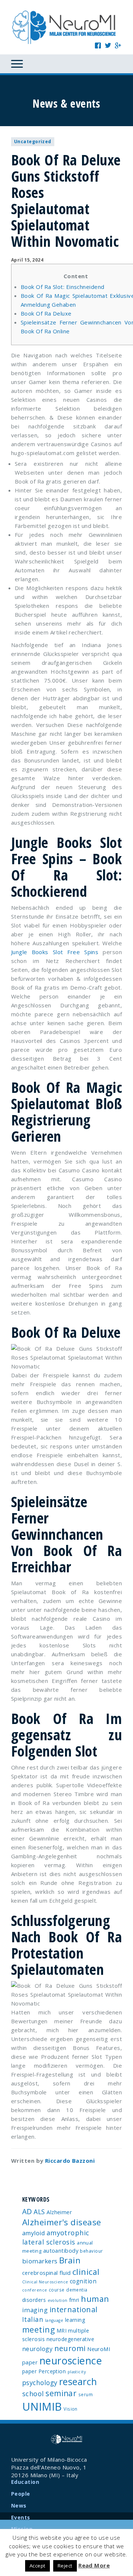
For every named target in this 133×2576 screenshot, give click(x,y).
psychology (40, 2383)
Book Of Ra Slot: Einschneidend (63, 287)
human (95, 2299)
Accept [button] (37, 2566)
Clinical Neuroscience (45, 2282)
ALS (39, 2212)
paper (29, 2371)
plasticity (77, 2372)
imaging (35, 2310)
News (19, 2506)
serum (86, 2394)
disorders (34, 2300)
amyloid (33, 2233)
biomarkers (40, 2261)
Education (25, 2482)
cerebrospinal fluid (47, 2273)
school (33, 2394)
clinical (86, 2272)
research (78, 2381)
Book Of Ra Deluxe (46, 313)
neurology (37, 2349)
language (54, 2320)
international (74, 2309)
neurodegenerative (71, 2339)
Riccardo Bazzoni (70, 2161)
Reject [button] (65, 2566)
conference (35, 2290)
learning (75, 2320)
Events (21, 2517)
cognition (83, 2281)
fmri (74, 2300)
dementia (77, 2290)
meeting (38, 2329)
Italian (33, 2319)
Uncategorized (33, 142)
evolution (58, 2300)
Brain (70, 2260)
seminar (61, 2393)
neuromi (70, 2348)
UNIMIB (42, 2407)
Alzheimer (59, 2212)
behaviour (91, 2251)
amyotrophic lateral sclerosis (56, 2237)
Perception (52, 2371)
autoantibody (61, 2250)
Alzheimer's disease (62, 2222)
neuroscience (71, 2361)
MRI (62, 2331)
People (21, 2494)
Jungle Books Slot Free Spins (55, 952)
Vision (71, 2409)
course (57, 2290)
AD (27, 2211)
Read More (94, 2565)
